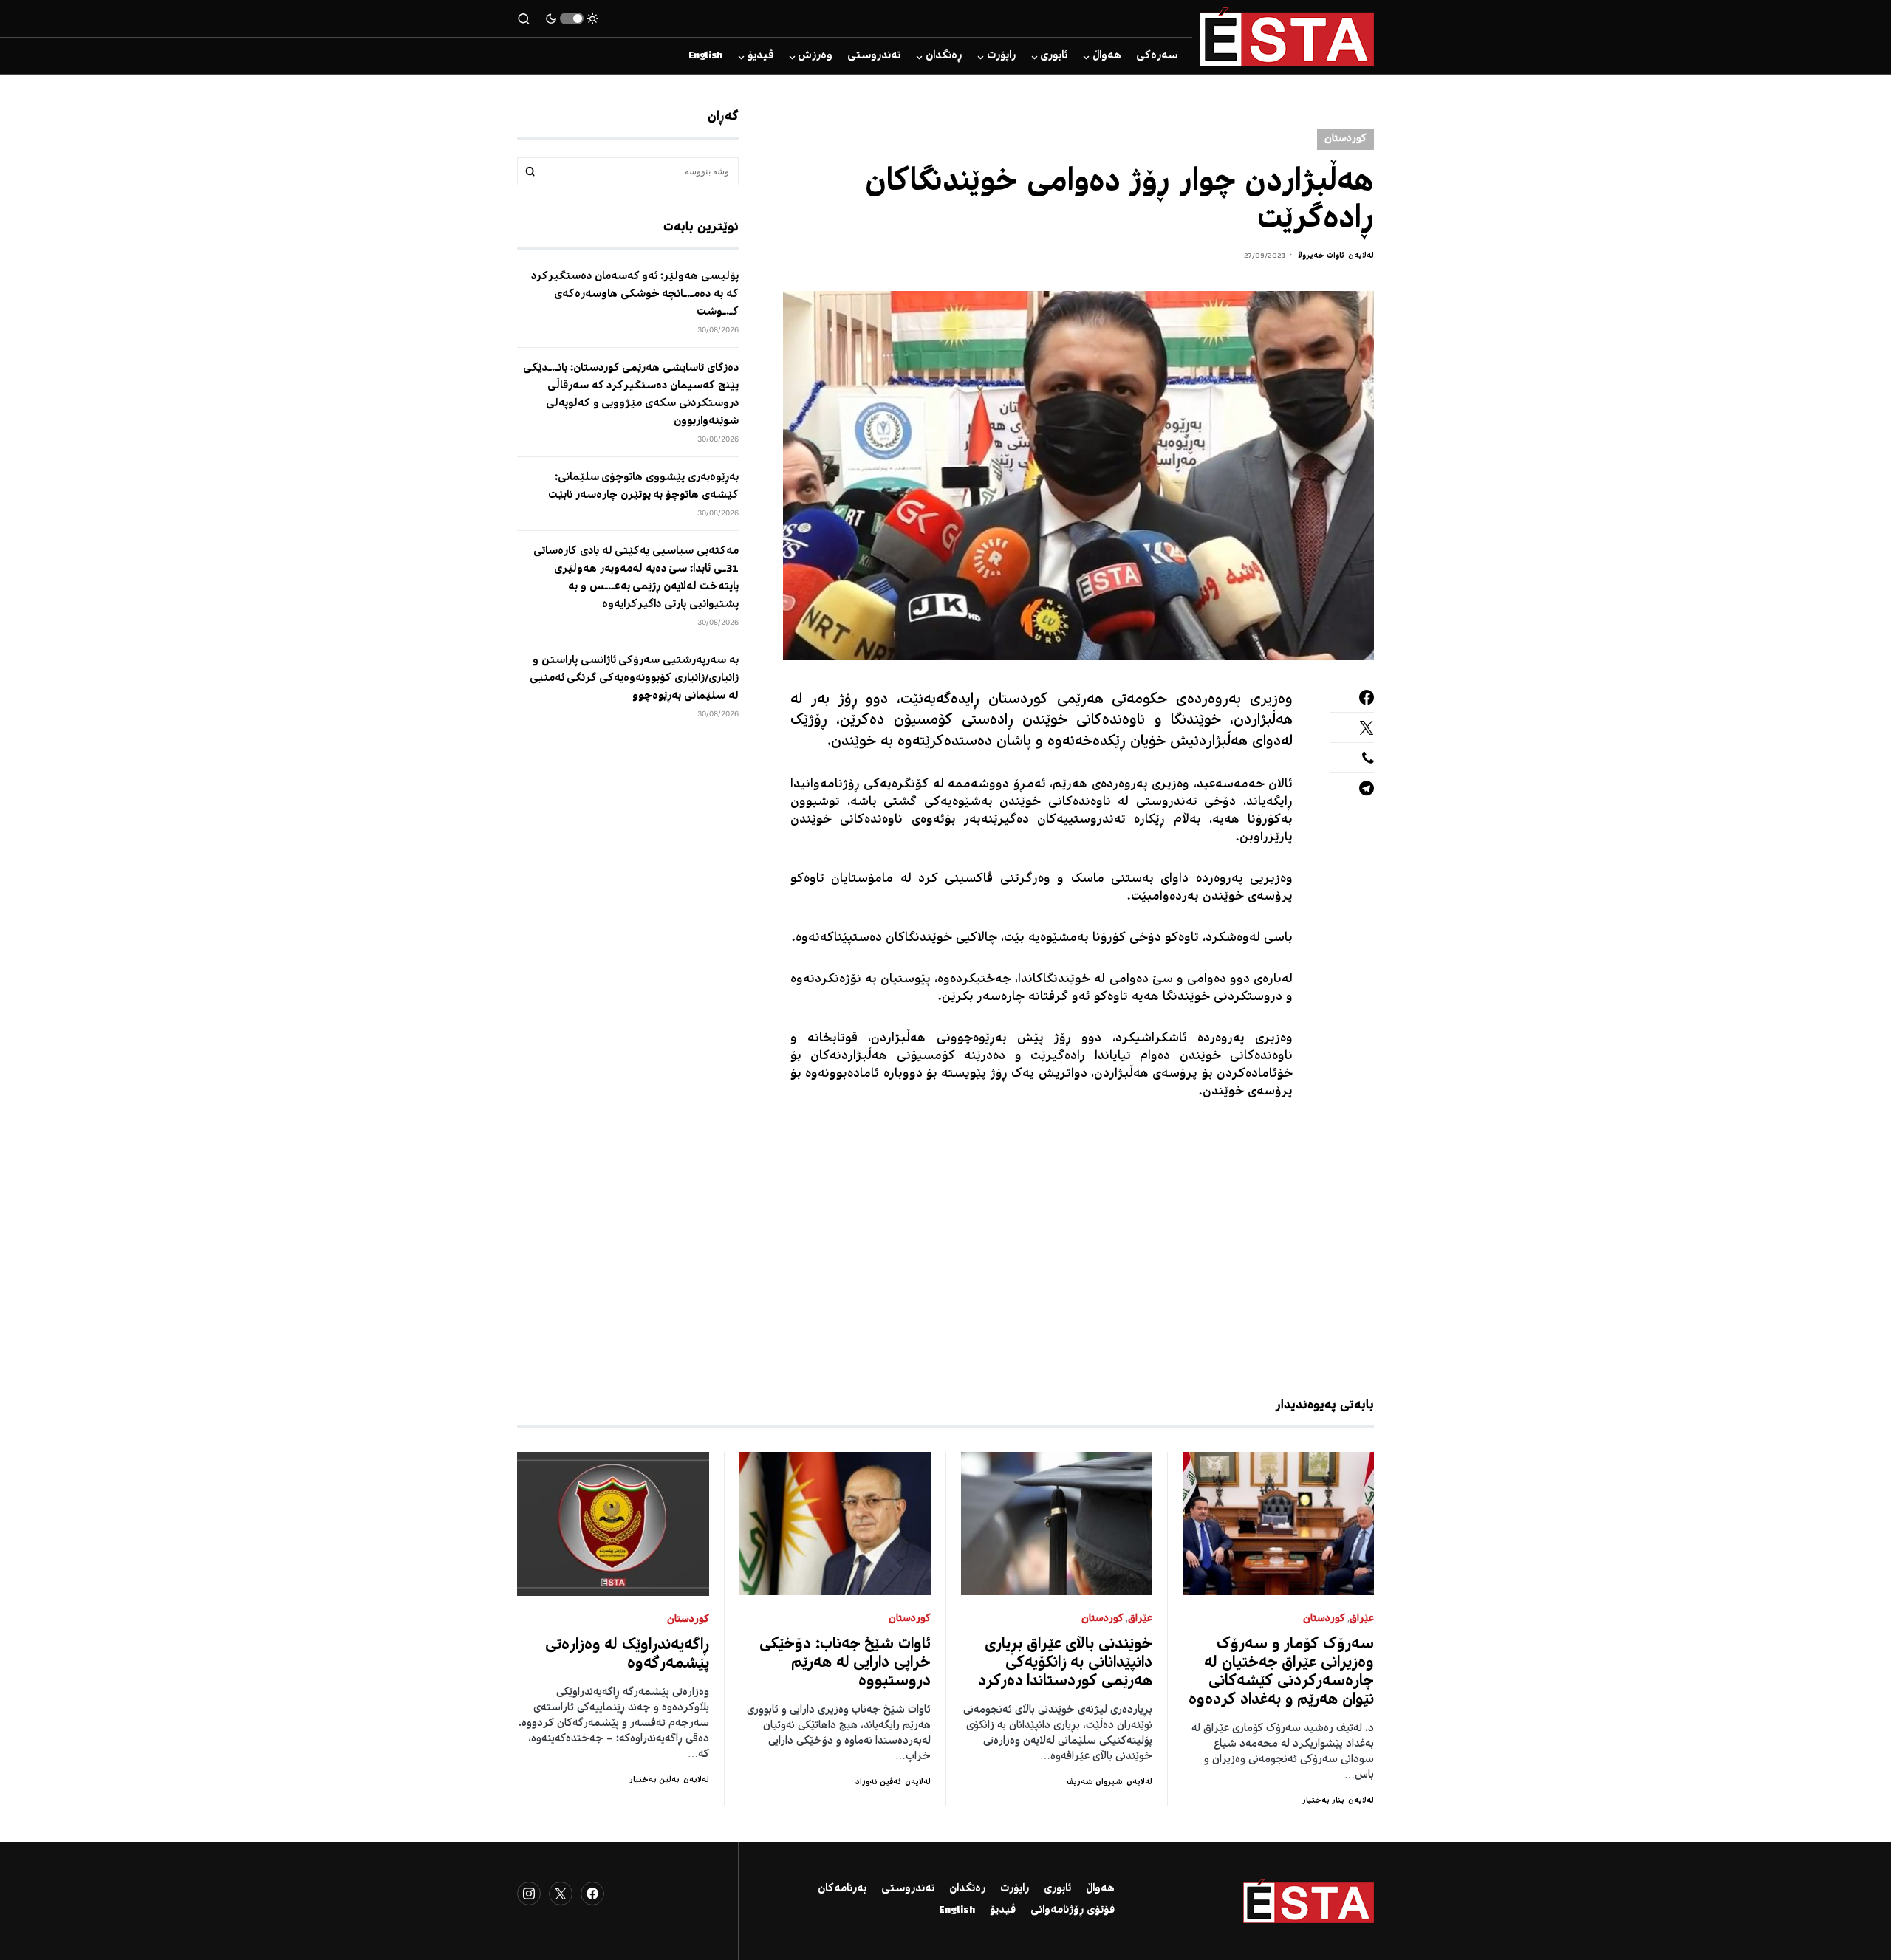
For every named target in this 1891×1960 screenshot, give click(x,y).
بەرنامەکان (842, 1889)
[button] (572, 18)
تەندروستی (908, 1889)
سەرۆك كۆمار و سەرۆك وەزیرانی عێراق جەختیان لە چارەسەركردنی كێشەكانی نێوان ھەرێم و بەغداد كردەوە (1281, 1673)
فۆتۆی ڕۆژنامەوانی (1073, 1911)
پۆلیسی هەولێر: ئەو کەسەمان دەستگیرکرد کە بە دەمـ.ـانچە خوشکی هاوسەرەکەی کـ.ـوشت (635, 295)
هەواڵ (1100, 1889)
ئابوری (1057, 1889)
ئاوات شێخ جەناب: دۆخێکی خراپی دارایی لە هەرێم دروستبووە (845, 1663)
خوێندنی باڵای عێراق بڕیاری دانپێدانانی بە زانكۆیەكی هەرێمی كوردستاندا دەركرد (1066, 1663)
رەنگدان (967, 1889)
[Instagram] (529, 1894)
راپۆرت (1015, 1889)
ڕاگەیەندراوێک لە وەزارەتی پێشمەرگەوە (628, 1655)
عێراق (1362, 1619)
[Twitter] (561, 1894)
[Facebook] (592, 1894)
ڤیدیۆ (1003, 1911)
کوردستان (1345, 139)
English (957, 1911)
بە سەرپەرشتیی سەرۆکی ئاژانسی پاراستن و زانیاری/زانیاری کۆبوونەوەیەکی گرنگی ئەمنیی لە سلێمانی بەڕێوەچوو (634, 679)
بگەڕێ (530, 171)
